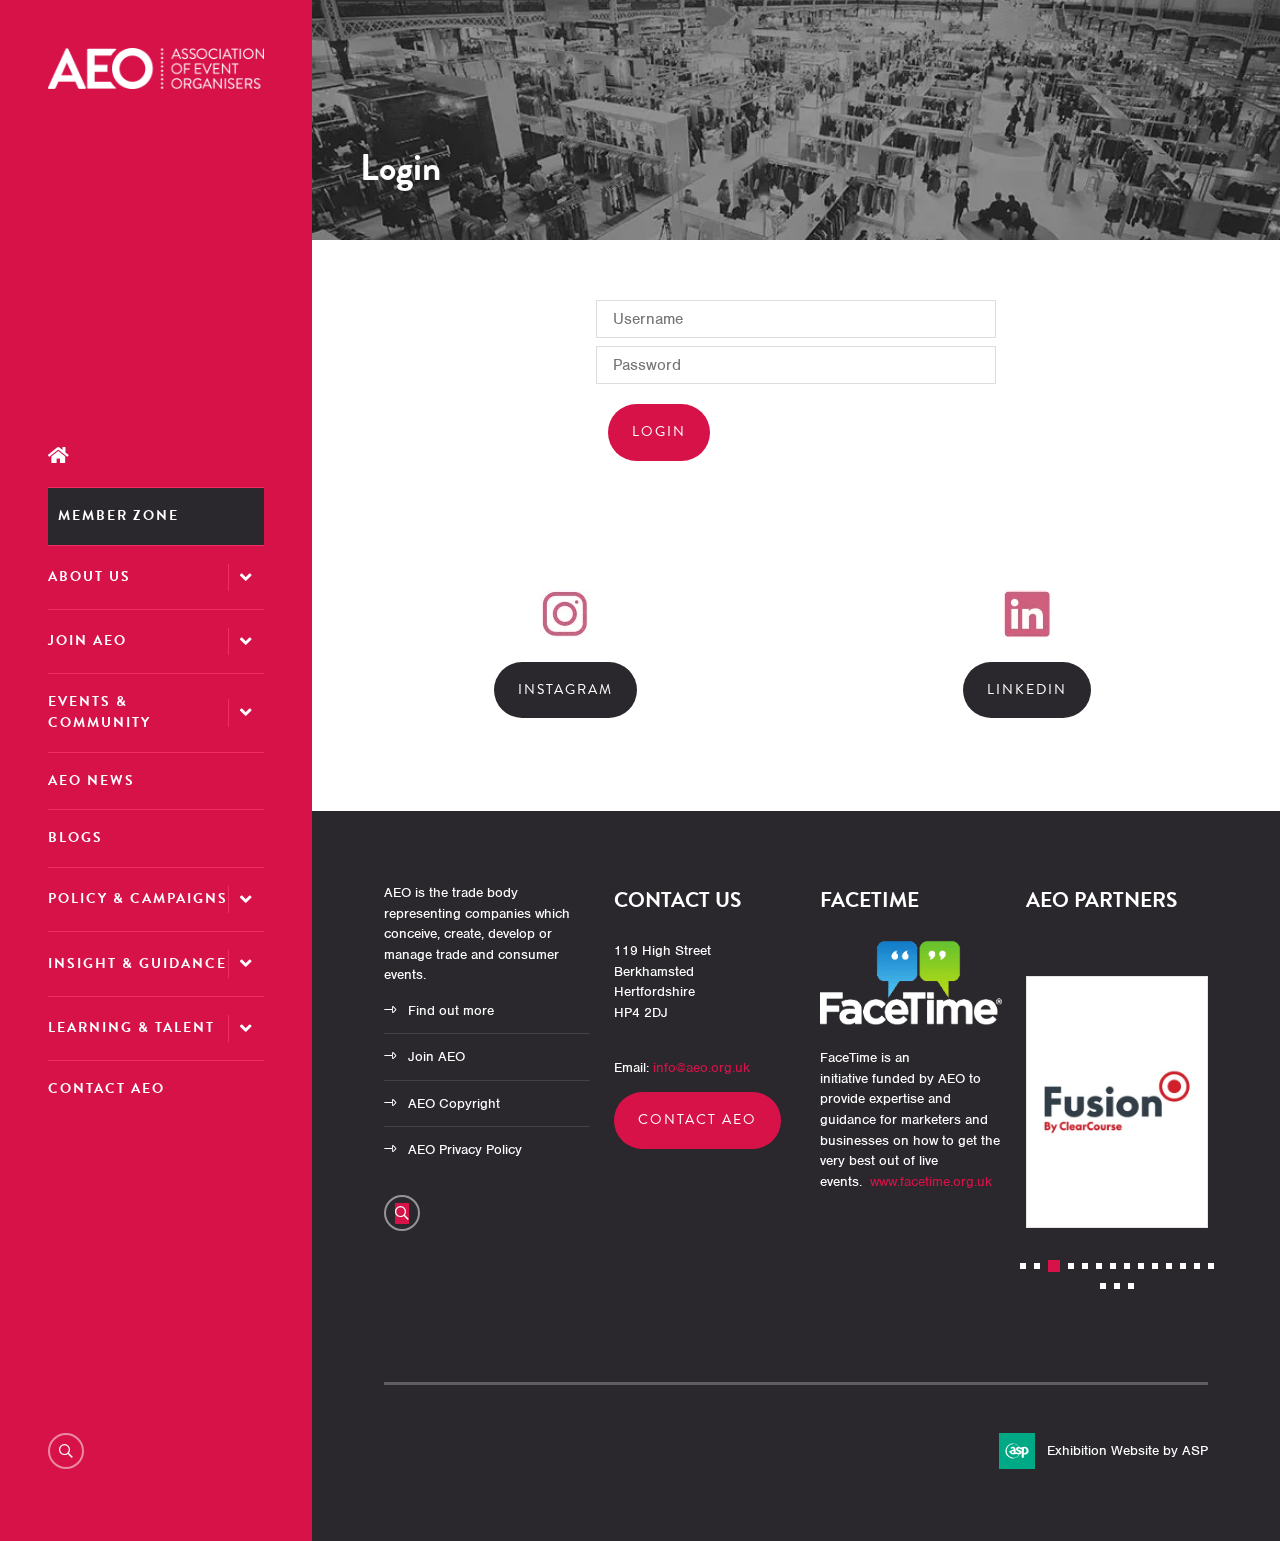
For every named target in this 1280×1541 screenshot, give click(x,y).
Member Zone (118, 515)
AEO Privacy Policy (465, 1149)
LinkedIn (1027, 689)
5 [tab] (1085, 1266)
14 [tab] (1211, 1266)
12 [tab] (1183, 1266)
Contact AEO (106, 1088)
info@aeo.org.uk (701, 1067)
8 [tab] (1127, 1266)
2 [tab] (1037, 1266)
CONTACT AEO (697, 1119)
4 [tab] (1071, 1266)
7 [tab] (1113, 1266)
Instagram (565, 689)
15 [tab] (1103, 1286)
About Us (89, 576)
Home (156, 455)
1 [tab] (1023, 1266)
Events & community (99, 712)
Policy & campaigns (138, 898)
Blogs (75, 837)
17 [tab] (1131, 1286)
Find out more (451, 1010)
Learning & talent (131, 1027)
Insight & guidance (137, 963)
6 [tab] (1099, 1266)
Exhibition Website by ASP (1127, 1450)
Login (659, 431)
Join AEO (87, 640)
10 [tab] (1155, 1266)
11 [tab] (1169, 1266)
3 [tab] (1054, 1266)
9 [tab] (1141, 1266)
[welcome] (156, 84)
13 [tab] (1197, 1266)
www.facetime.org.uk (931, 1181)
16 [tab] (1117, 1286)
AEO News (91, 780)
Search (66, 1451)
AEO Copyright (454, 1103)
